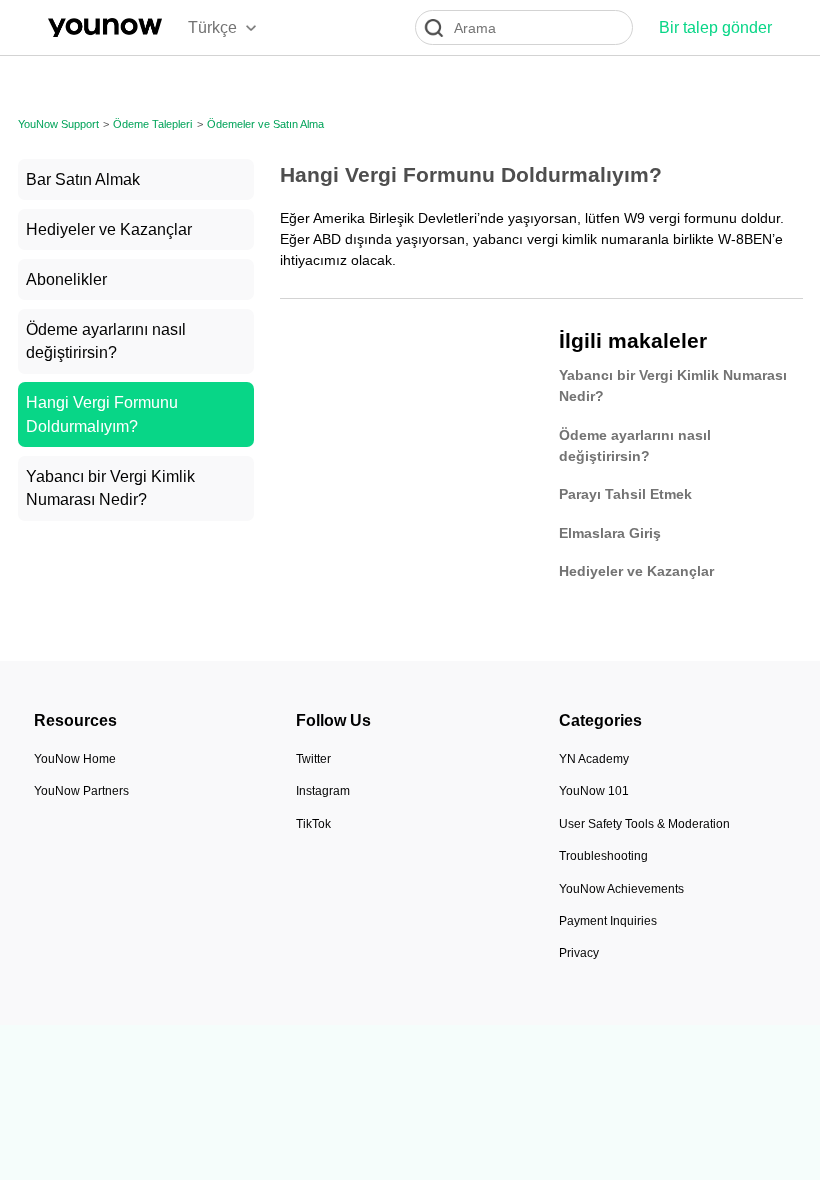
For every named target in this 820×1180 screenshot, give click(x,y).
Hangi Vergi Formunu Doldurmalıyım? (102, 414)
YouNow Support (58, 124)
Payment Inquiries (608, 921)
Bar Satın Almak (83, 179)
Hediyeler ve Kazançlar (109, 229)
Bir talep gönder (715, 27)
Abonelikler (66, 279)
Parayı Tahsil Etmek (625, 494)
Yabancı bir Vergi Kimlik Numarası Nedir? (110, 488)
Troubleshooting (603, 856)
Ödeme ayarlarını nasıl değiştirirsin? (106, 341)
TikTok (313, 824)
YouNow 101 (594, 791)
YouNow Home (75, 759)
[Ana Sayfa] (105, 27)
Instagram (323, 791)
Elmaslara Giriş (610, 533)
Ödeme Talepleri (152, 124)
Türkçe (212, 27)
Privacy (579, 953)
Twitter (313, 759)
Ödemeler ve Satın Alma (265, 124)
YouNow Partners (81, 791)
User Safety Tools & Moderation (644, 824)
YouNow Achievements (621, 889)
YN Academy (594, 759)
